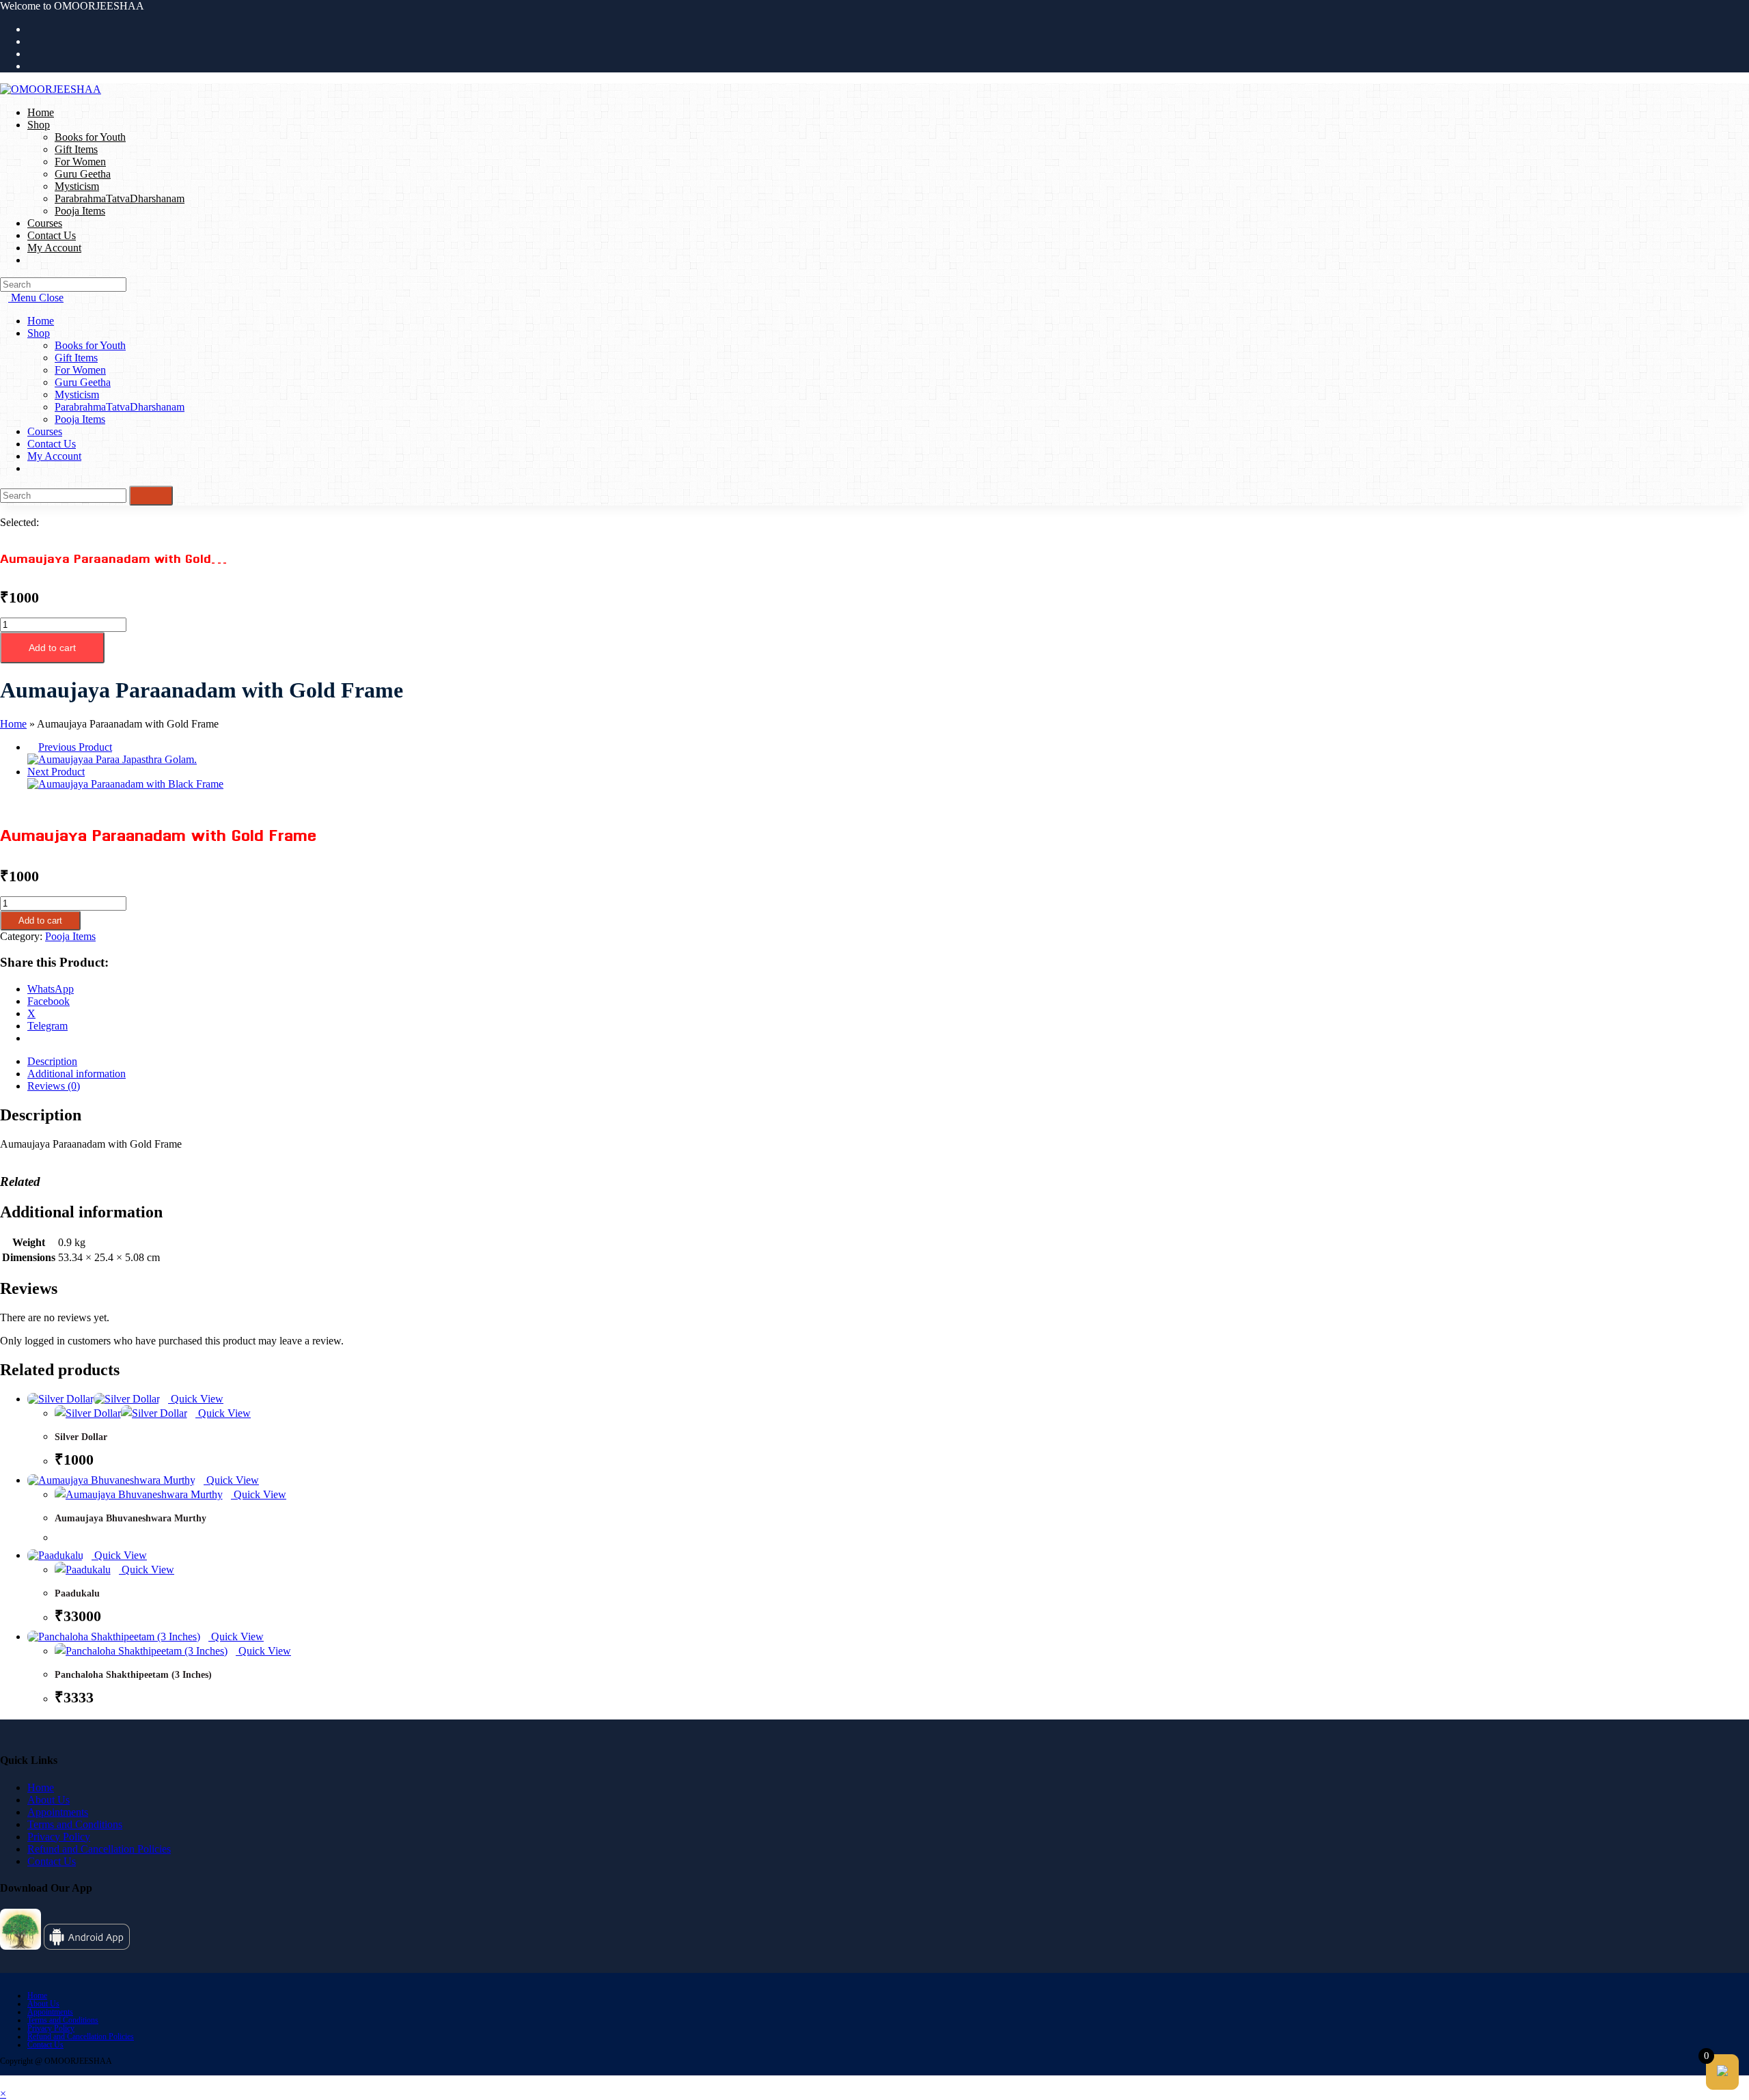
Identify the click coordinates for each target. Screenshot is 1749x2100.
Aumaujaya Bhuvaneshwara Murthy (130, 1518)
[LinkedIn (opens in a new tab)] (31, 66)
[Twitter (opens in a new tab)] (31, 29)
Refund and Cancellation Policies (99, 1849)
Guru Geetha (83, 382)
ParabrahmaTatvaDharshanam (120, 407)
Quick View (196, 1399)
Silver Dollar (81, 1437)
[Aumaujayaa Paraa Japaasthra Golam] (112, 759)
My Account (54, 456)
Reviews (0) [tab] (54, 1086)
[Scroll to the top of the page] (4, 2081)
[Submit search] (151, 496)
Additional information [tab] (77, 1074)
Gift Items (76, 358)
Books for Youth (90, 345)
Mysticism (77, 395)
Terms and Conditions (75, 1824)
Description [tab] (52, 1061)
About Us (49, 1800)
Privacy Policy (59, 1837)
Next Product (56, 772)
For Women (80, 370)
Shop (39, 333)
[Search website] (31, 260)
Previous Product (75, 747)
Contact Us (52, 444)
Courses (45, 431)
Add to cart (52, 648)
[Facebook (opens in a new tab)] (31, 41)
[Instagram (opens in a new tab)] (31, 54)
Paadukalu (77, 1593)
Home (41, 321)
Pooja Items (80, 419)
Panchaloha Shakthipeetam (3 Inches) (133, 1675)
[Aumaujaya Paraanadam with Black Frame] (125, 784)
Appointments (58, 1812)
